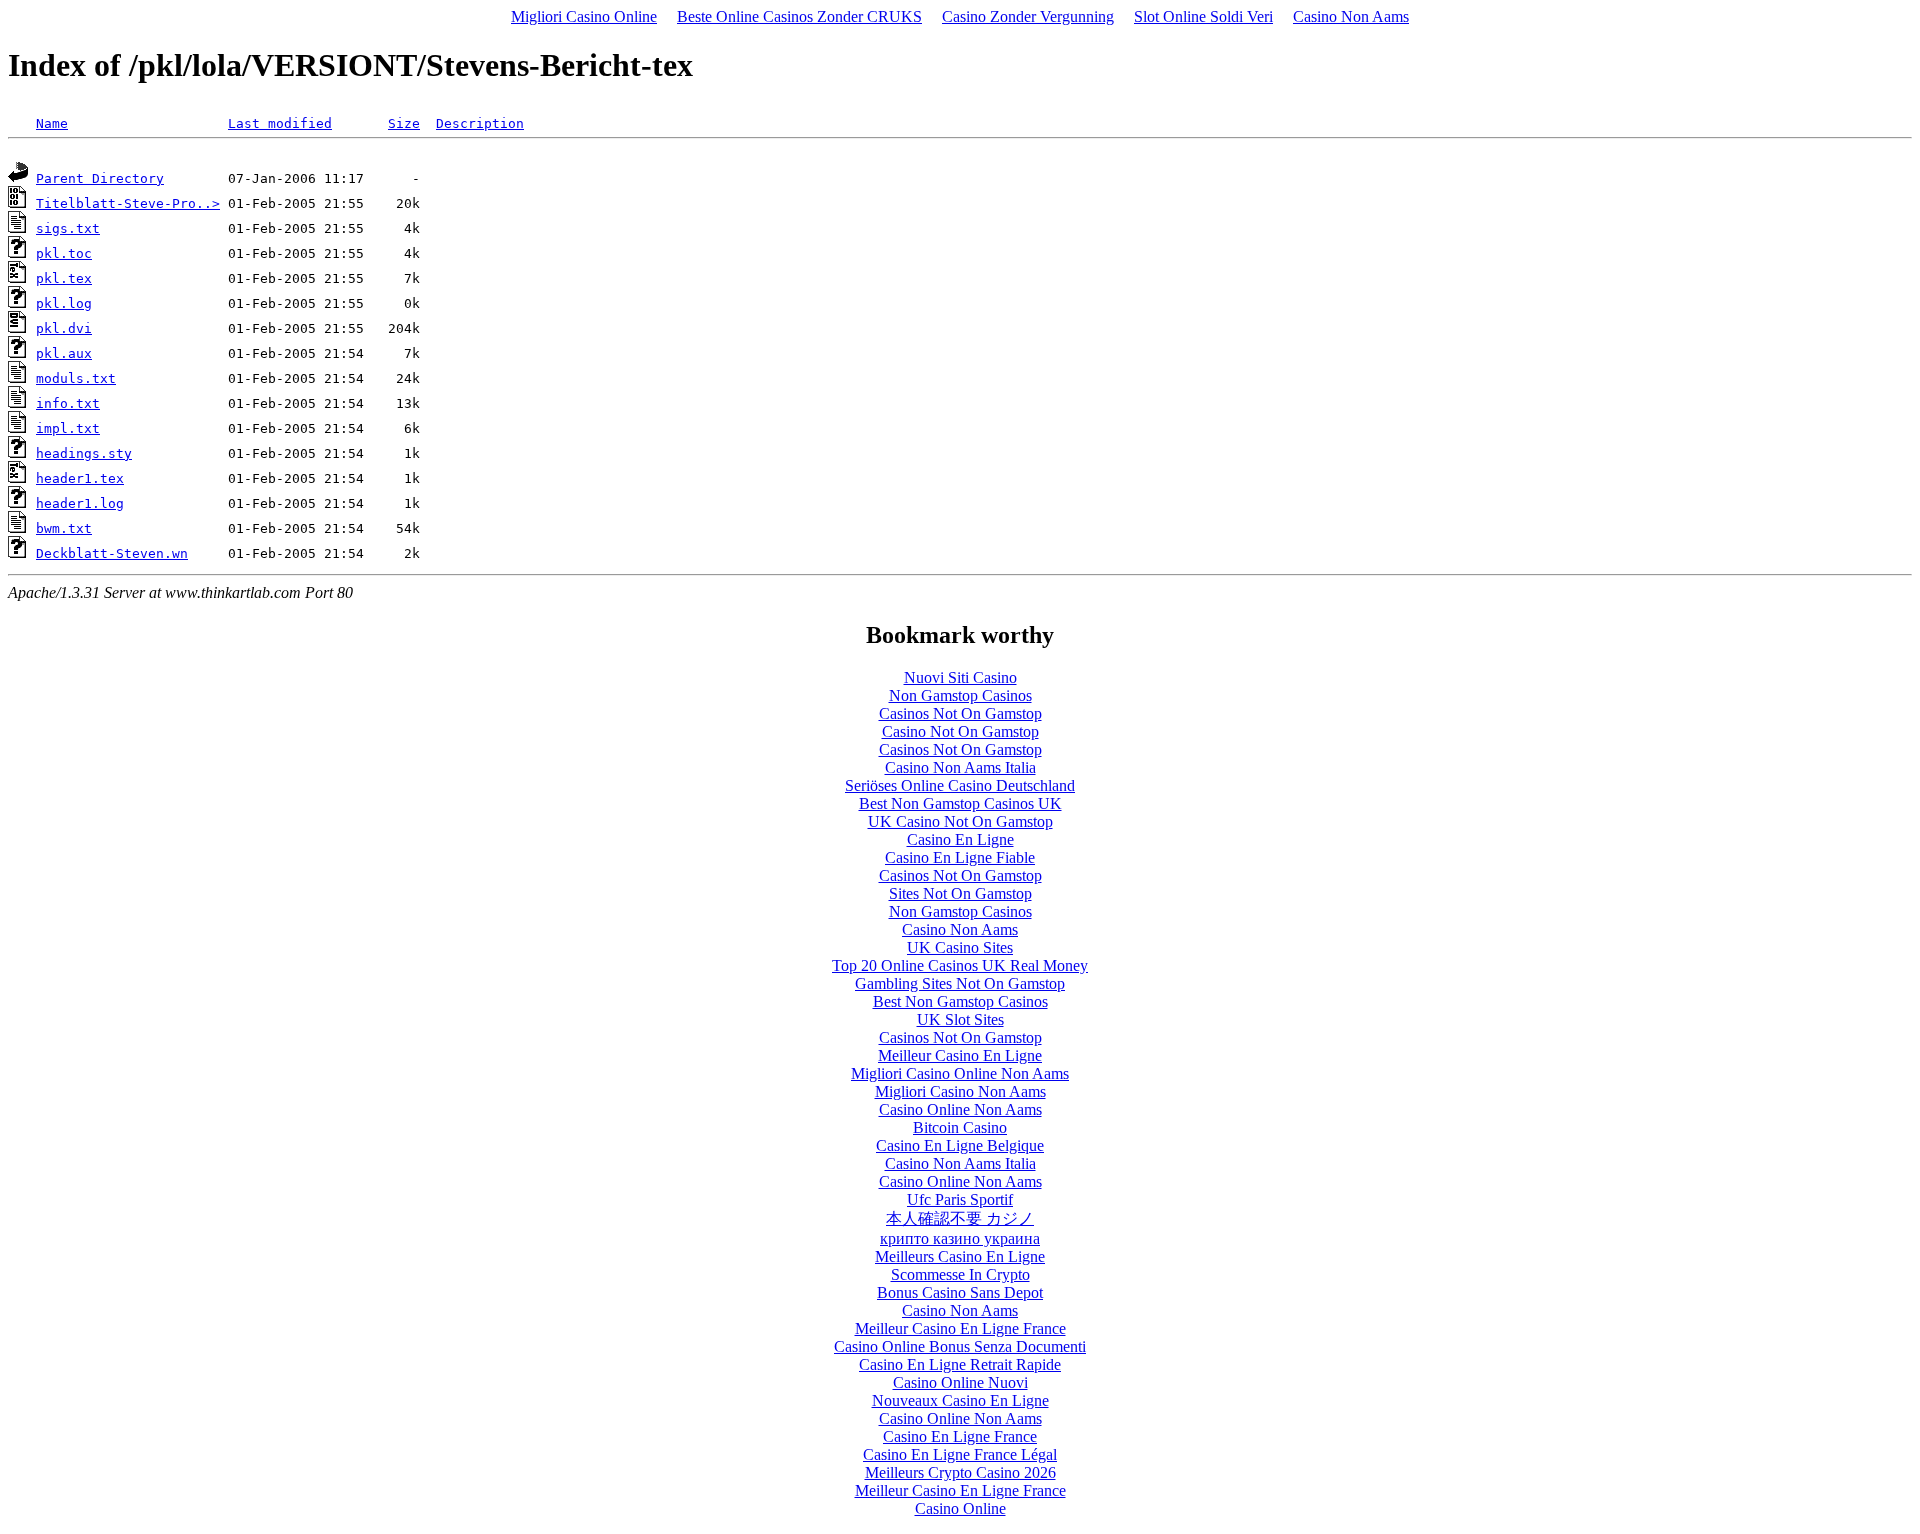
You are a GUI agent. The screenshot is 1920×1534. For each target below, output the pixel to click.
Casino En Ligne (960, 839)
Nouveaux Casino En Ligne (960, 1400)
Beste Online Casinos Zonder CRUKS (799, 16)
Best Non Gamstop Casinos (960, 1001)
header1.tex (80, 478)
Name (52, 123)
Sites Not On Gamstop (960, 893)
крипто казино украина (960, 1238)
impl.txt (68, 428)
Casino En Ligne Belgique (960, 1145)
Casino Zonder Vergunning (1028, 16)
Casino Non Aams (1351, 16)
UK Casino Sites (960, 947)
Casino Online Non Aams (960, 1109)
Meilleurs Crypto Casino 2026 (960, 1472)
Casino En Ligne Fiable (960, 857)
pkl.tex (64, 278)
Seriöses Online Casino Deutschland (960, 785)
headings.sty (84, 453)
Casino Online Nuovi (960, 1382)
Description (480, 123)
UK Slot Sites (960, 1019)
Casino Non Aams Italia (960, 767)
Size (404, 123)
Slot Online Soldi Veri (1203, 16)
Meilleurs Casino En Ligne (960, 1256)
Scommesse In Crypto (960, 1274)
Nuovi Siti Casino (960, 677)
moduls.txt (76, 378)
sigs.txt (68, 228)
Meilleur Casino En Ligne (960, 1055)
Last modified (280, 123)
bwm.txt (64, 528)
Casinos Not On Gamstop (960, 713)
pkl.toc (64, 253)
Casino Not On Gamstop (960, 731)
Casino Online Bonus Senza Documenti (960, 1346)
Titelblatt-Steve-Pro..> (128, 203)
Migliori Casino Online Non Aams (960, 1073)
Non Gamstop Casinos (960, 695)
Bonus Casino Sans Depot (960, 1292)
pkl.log (64, 303)
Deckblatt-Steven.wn (112, 553)
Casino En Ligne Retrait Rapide (960, 1364)
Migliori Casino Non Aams (960, 1091)
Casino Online (960, 1508)
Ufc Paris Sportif (960, 1199)
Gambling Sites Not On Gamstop (960, 983)
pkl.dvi (64, 328)
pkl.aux (64, 353)
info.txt (68, 403)
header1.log (80, 503)
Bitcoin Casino (960, 1127)
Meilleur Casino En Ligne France (960, 1328)
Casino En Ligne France (960, 1436)
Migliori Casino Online (584, 16)
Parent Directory (100, 178)
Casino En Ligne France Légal (960, 1454)
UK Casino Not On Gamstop (960, 821)
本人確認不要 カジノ (960, 1218)
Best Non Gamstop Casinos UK (960, 803)
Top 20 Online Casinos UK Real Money (960, 965)
